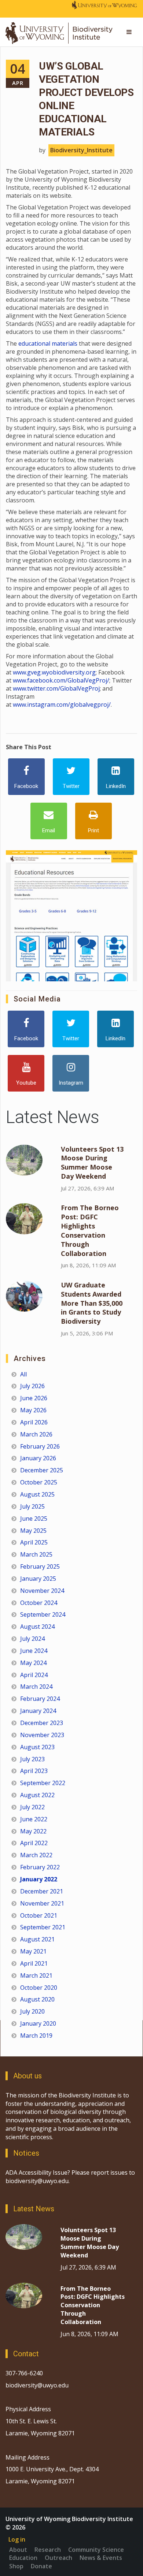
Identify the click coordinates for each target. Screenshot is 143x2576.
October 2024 (39, 1603)
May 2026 (33, 1410)
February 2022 (40, 1867)
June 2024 (34, 1651)
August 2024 (37, 1627)
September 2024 (43, 1614)
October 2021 (39, 1915)
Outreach (58, 2558)
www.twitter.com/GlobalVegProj (56, 688)
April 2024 (34, 1675)
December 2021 (42, 1891)
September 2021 (43, 1927)
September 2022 (43, 1783)
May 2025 (33, 1531)
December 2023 (42, 1723)
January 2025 (38, 1579)
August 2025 (37, 1494)
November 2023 (42, 1735)
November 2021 (42, 1903)
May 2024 (33, 1663)
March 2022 (36, 1855)
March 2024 (36, 1687)
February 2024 (40, 1699)
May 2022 (33, 1831)
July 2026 (32, 1386)
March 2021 (36, 1975)
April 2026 (34, 1422)
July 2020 (32, 2011)
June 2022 (34, 1819)
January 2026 (38, 1458)
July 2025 (32, 1506)
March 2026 (36, 1434)
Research (48, 2550)
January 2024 (38, 1711)
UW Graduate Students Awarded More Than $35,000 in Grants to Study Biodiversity (92, 1303)
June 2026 (34, 1398)
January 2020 (38, 2023)
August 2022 (37, 1795)
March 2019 (36, 2036)
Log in (17, 2539)
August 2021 (37, 1939)
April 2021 (34, 1963)
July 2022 (32, 1807)
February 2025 (40, 1566)
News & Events (101, 2558)
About (18, 2550)
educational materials (48, 343)
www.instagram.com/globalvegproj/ (62, 705)
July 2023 (32, 1759)
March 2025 (36, 1554)
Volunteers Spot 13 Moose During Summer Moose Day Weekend (92, 1163)
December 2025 (42, 1470)
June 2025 (34, 1519)
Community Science (96, 2550)
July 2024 (32, 1639)
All (23, 1374)
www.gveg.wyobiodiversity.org (54, 672)
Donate (41, 2566)
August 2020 (37, 1999)
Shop (16, 2566)
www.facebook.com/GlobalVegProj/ (61, 680)
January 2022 (39, 1879)
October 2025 (39, 1482)
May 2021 (33, 1951)
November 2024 (42, 1591)
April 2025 (34, 1542)
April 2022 (34, 1843)
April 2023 (34, 1771)
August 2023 (37, 1747)
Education (23, 2558)
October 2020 (39, 1988)
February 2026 (40, 1446)
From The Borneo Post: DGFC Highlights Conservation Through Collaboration (90, 1230)
